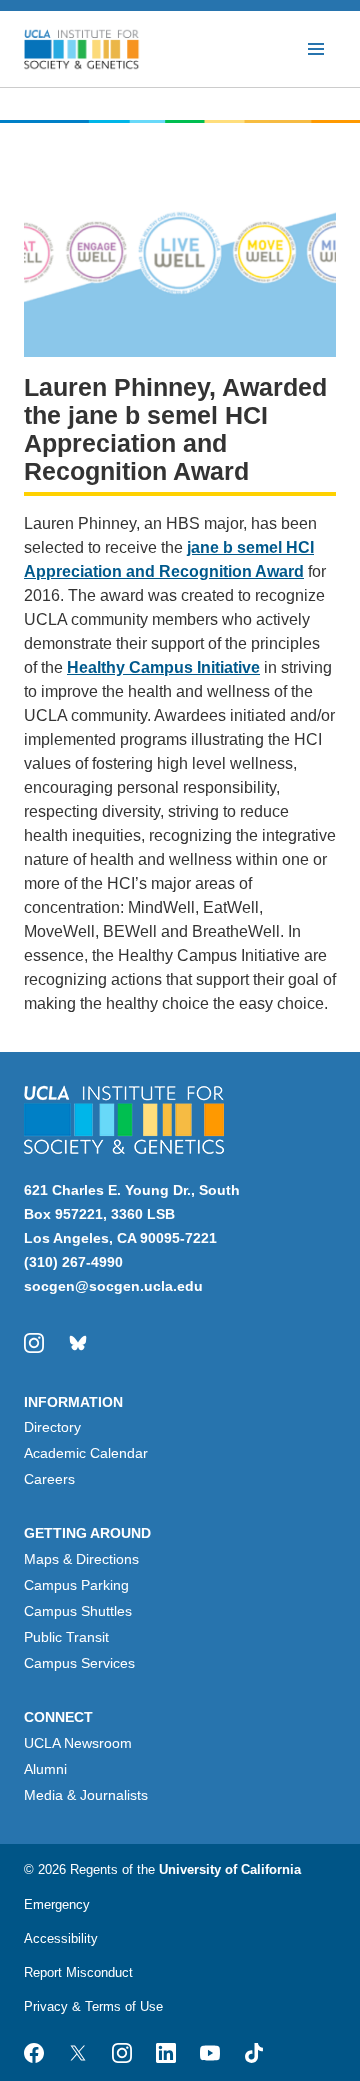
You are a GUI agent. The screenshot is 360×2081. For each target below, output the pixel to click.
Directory (52, 1427)
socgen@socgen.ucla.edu (113, 1286)
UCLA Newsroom (78, 1743)
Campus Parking (76, 1585)
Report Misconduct (78, 1972)
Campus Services (79, 1663)
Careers (49, 1479)
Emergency (57, 1904)
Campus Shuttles (78, 1611)
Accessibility (61, 1938)
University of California (230, 1869)
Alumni (45, 1769)
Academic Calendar (86, 1453)
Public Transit (66, 1637)
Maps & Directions (81, 1559)
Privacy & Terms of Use (93, 2006)
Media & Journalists (86, 1795)
